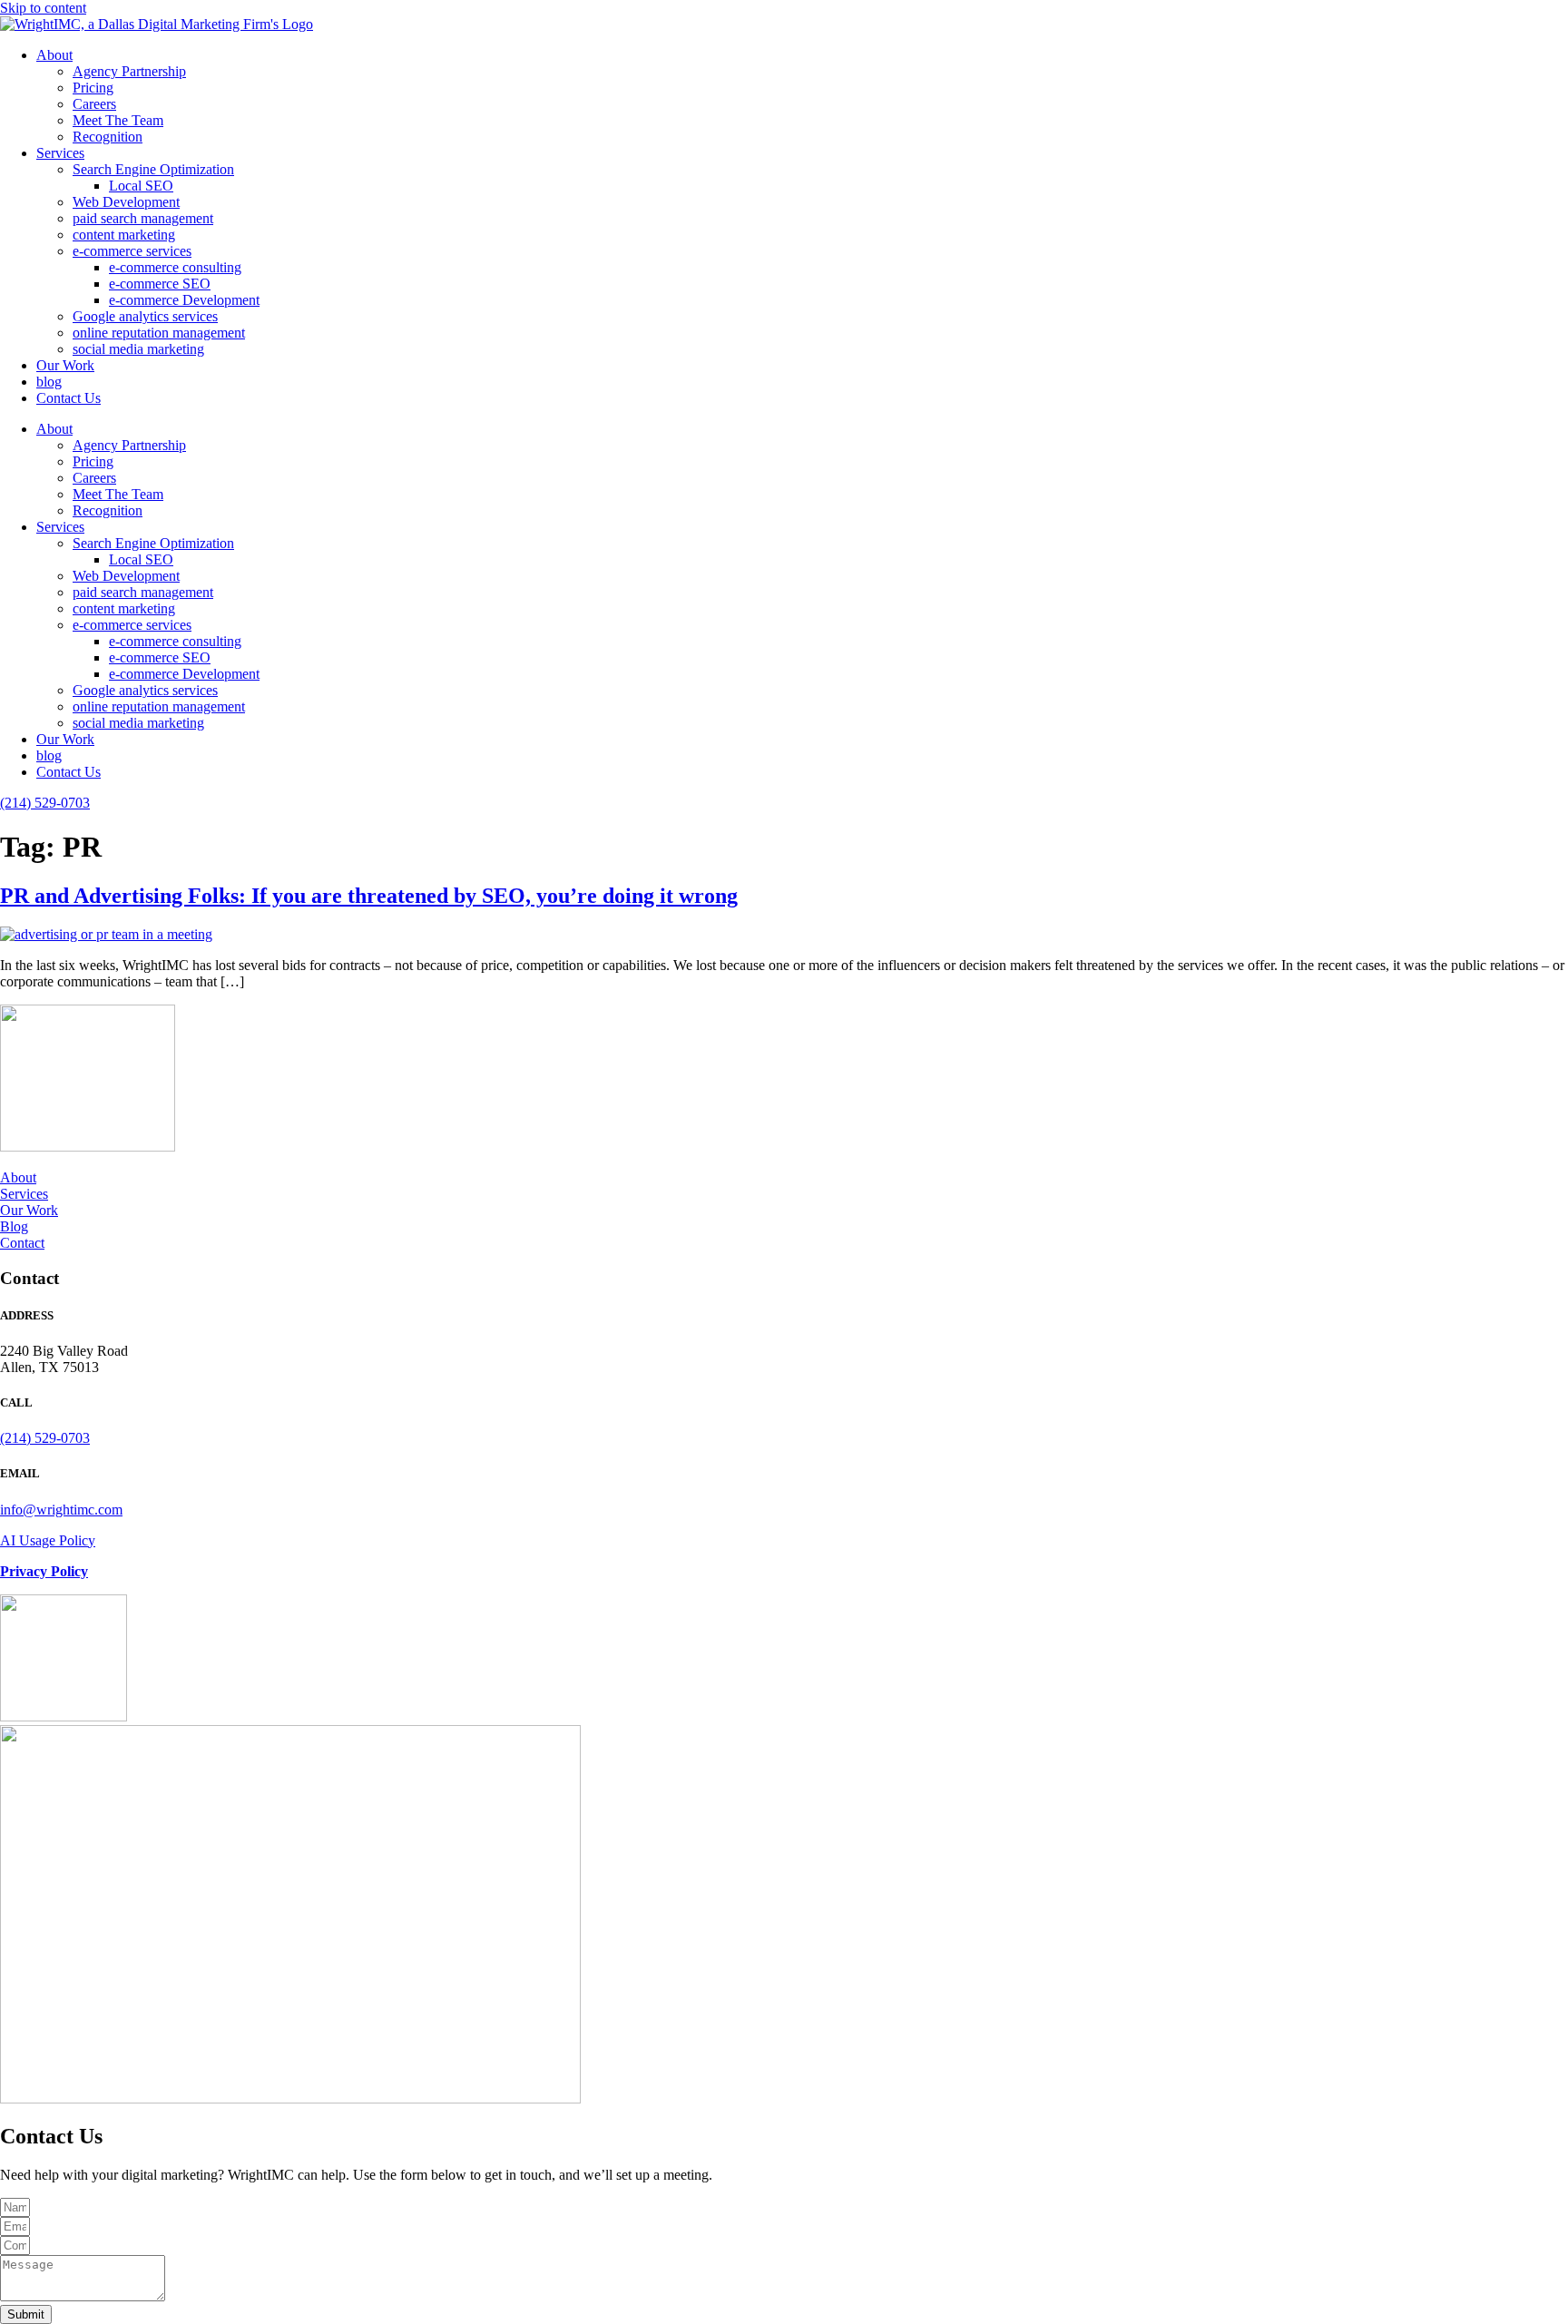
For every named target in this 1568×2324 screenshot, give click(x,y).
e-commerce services (132, 251)
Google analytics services (145, 316)
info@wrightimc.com (61, 1510)
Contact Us (69, 398)
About (54, 55)
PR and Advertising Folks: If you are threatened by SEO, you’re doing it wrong (369, 896)
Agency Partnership (129, 71)
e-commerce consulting (175, 267)
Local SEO (141, 186)
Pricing (93, 88)
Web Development (126, 202)
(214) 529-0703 (45, 803)
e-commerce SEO (160, 284)
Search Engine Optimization (153, 169)
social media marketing (138, 349)
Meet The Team (118, 120)
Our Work (65, 365)
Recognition (108, 137)
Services (60, 153)
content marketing (124, 235)
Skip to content (43, 8)
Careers (94, 104)
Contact (22, 1243)
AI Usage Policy (48, 1540)
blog (49, 382)
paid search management (143, 218)
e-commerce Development (184, 300)
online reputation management (159, 333)
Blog (14, 1226)
